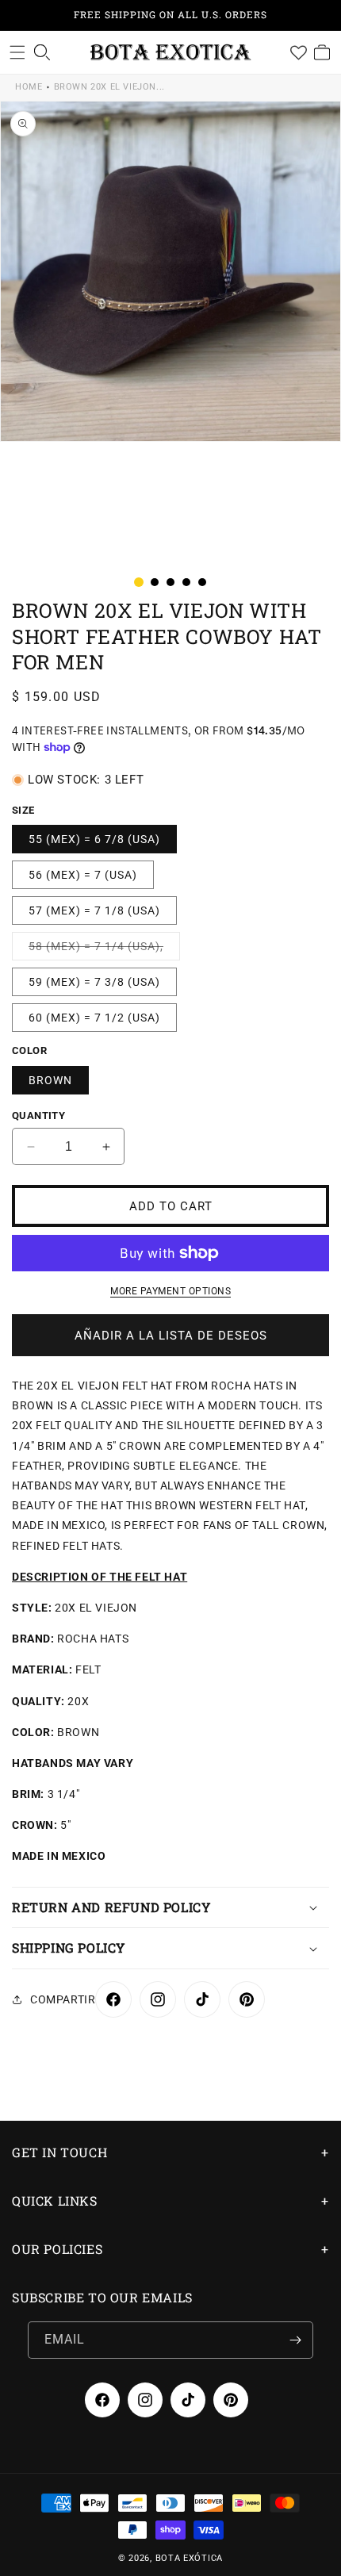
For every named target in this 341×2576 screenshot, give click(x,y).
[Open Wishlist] (298, 52)
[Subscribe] (295, 2340)
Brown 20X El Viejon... (109, 87)
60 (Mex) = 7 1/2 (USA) (94, 1018)
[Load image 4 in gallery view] (186, 582)
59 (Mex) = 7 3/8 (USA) (94, 982)
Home (29, 87)
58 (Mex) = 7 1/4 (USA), (104, 950)
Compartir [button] (63, 1999)
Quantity (38, 1115)
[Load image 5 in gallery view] (202, 582)
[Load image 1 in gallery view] (139, 582)
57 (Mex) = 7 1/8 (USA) (94, 910)
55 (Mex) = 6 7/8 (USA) (94, 839)
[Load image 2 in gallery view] (155, 582)
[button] (17, 52)
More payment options (170, 1291)
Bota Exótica (189, 2558)
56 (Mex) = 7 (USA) (83, 875)
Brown (50, 1080)
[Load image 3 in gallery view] (170, 582)
